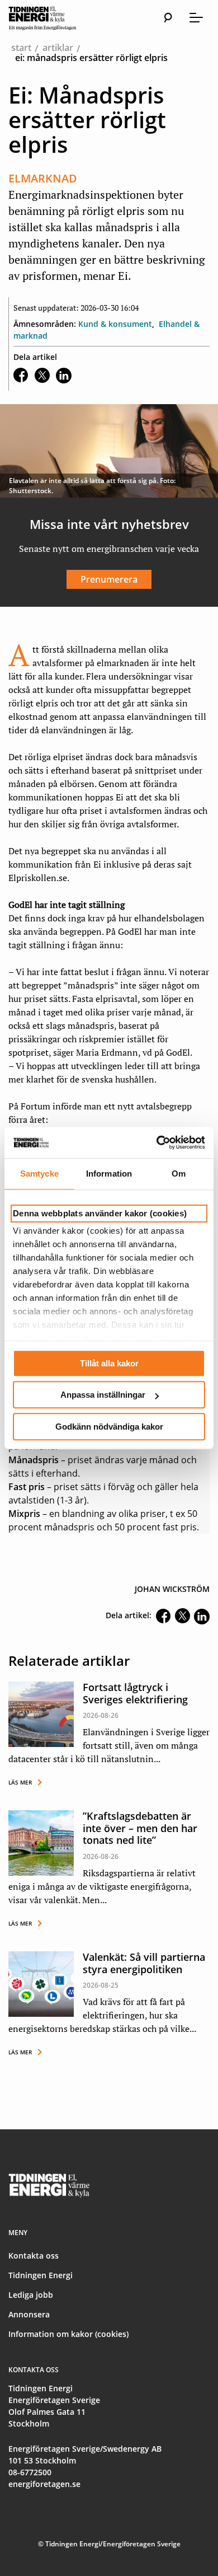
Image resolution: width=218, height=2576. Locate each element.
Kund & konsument (115, 324)
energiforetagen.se (44, 2484)
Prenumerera (109, 579)
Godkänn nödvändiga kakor (109, 1427)
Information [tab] (109, 1174)
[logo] (53, 18)
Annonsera (29, 2314)
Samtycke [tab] (39, 1174)
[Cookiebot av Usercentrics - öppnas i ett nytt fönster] (157, 1142)
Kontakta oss (34, 2256)
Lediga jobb (31, 2295)
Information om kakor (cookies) (68, 2334)
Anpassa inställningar (103, 1395)
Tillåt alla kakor (109, 1363)
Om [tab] (179, 1174)
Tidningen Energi (41, 2275)
